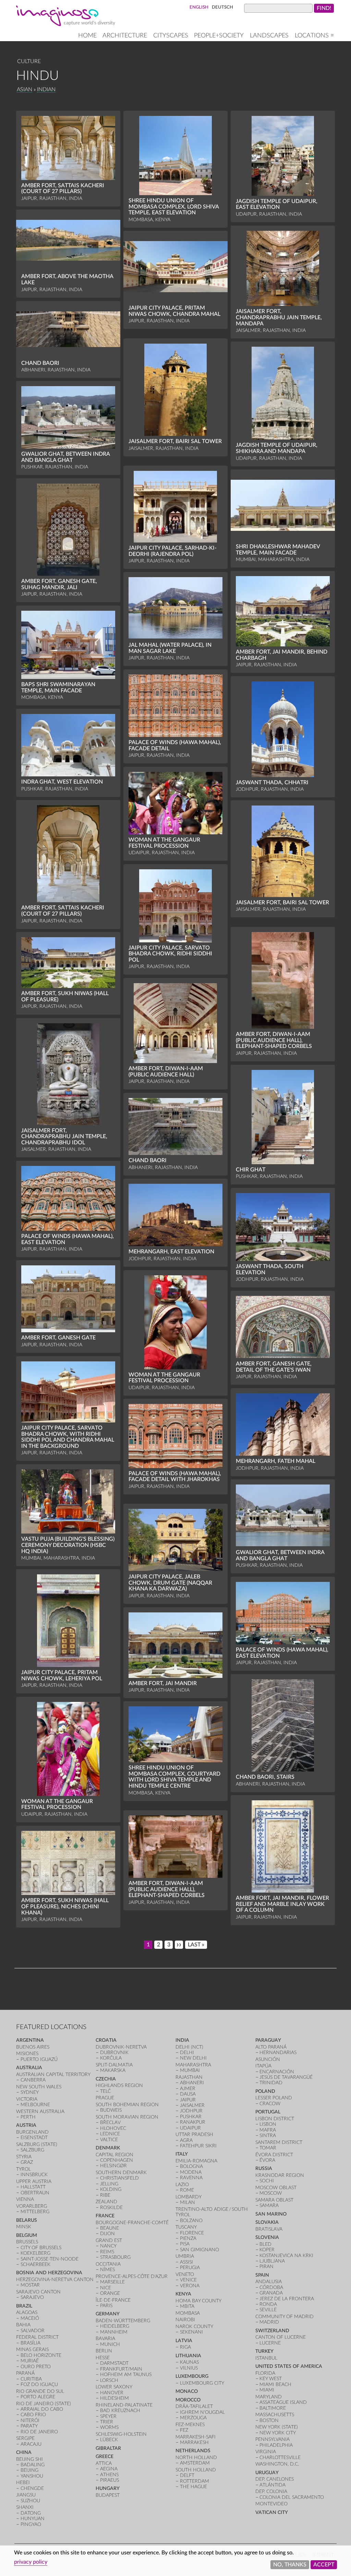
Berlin (104, 2351)
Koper (267, 2250)
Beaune (110, 2228)
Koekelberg (35, 2253)
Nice (106, 2288)
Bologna (191, 2166)
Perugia (190, 2268)
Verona (190, 2286)
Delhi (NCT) (189, 2047)
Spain (262, 2275)
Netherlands (193, 2451)
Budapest (108, 2495)
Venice (188, 2280)
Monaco (187, 2391)
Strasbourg (115, 2257)
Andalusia (269, 2282)
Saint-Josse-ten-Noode (50, 2259)
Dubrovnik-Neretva (121, 2047)
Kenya (183, 2294)
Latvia (184, 2341)
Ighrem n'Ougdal (202, 2412)
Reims (107, 2252)
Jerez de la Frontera (287, 2299)
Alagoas (27, 2312)
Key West (271, 2379)
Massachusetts (275, 2415)
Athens (109, 2475)
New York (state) (277, 2427)
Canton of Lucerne (281, 2337)
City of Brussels (41, 2248)
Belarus (27, 2220)
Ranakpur (193, 2122)
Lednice (110, 2134)
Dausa (188, 2094)
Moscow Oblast (276, 2188)
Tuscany (186, 2227)
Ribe (105, 2195)
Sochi (267, 2181)
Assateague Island (283, 2402)
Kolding (111, 2189)
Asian (25, 90)
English (199, 7)
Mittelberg (35, 2212)
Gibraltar (108, 2448)
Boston (269, 2420)
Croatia (106, 2040)
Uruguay (267, 2473)
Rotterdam (195, 2481)
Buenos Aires (33, 2047)
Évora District (274, 2155)
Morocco (188, 2400)
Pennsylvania (273, 2439)
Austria (26, 2125)
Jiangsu (26, 2495)
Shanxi (25, 2507)
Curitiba (31, 2379)
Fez (184, 2430)
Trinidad (271, 2083)
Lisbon (268, 2124)
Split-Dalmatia (114, 2065)
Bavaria (105, 2339)
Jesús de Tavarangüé (286, 2077)
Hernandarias (278, 2053)
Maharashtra (193, 2065)
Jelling (109, 2184)
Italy (182, 2154)
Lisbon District (275, 2119)
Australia (29, 2068)
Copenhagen (117, 2160)
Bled (265, 2244)
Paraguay (268, 2040)
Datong (31, 2513)
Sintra (268, 2136)
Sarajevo (32, 2297)
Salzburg (32, 2150)
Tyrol (23, 2169)
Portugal (268, 2112)
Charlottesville (280, 2458)
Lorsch (109, 2380)
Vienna (25, 2199)
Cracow (270, 2104)
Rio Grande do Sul (40, 2391)
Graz (27, 2162)
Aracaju (31, 2444)
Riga (185, 2347)
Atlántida (273, 2485)
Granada (271, 2293)
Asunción (268, 2059)
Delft (187, 2475)
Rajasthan (189, 2077)
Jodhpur (191, 2111)
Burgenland (32, 2132)
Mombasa (188, 2313)
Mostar (30, 2285)
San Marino (271, 2214)
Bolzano (191, 2221)
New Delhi (193, 2058)
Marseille (112, 2282)
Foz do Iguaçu (39, 2384)
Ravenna (191, 2178)
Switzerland (272, 2331)
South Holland (196, 2470)
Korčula (111, 2058)
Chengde (32, 2488)
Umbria (185, 2256)
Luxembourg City (202, 2383)
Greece (105, 2456)
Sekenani (191, 2332)
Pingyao (31, 2524)
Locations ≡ (314, 35)
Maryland (269, 2397)
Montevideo (271, 2504)
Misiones (27, 2054)
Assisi (186, 2262)
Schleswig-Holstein (121, 2434)
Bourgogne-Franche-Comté (132, 2223)
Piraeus (110, 2480)
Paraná (25, 2373)
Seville (268, 2310)
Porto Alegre (38, 2397)
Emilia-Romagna (196, 2161)
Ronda (268, 2304)
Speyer (108, 2416)
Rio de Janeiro (39, 2432)
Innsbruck (34, 2175)
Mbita (187, 2306)
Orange (110, 2293)
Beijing (29, 2470)
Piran (267, 2267)
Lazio (182, 2185)
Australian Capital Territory (53, 2074)
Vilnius (189, 2368)
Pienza (188, 2238)
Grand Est (109, 2240)
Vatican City (272, 2512)
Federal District (37, 2337)
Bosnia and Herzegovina (49, 2273)
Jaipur (188, 2100)
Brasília (31, 2343)
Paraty (29, 2426)
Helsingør (113, 2166)
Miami (267, 2390)
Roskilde (111, 2208)
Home (87, 35)
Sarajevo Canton (38, 2292)
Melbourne (35, 2105)
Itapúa (263, 2066)
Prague (105, 2098)
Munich (110, 2344)
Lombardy (189, 2197)
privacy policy (31, 2562)
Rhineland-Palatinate (124, 2405)
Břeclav (110, 2122)
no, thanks (290, 2565)
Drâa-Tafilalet (194, 2406)
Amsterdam (195, 2463)
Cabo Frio (33, 2415)
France (105, 2216)
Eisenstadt (34, 2138)
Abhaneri (192, 2083)
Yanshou (32, 2476)
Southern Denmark (121, 2173)
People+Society (219, 35)
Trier (107, 2422)
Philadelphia (276, 2445)
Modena (191, 2172)
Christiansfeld (119, 2178)
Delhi (187, 2053)
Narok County (194, 2327)
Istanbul (266, 2358)
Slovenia (267, 2237)
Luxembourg (192, 2376)
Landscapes (269, 35)
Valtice (109, 2140)
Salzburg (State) (37, 2144)
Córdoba (271, 2287)
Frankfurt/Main (121, 2369)
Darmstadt (114, 2363)
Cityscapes (171, 35)
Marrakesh (194, 2442)
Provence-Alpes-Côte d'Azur (132, 2276)
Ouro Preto (36, 2367)
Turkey (264, 2351)
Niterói (30, 2420)
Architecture (125, 35)
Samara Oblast (274, 2200)
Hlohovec (113, 2128)
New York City (278, 2433)
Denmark (108, 2148)
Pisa (185, 2244)
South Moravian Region (127, 2117)
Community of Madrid (285, 2317)
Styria (24, 2157)
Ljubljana (272, 2261)
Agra (186, 2140)
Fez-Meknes (190, 2425)
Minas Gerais (32, 2350)
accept (324, 2565)
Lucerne (270, 2343)
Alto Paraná (271, 2047)
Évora (267, 2160)
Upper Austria (34, 2181)
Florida (265, 2373)
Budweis (111, 2110)
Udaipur (190, 2128)
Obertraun (35, 2193)
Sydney (30, 2092)
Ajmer (188, 2089)
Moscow (271, 2193)
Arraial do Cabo (42, 2409)
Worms (109, 2427)
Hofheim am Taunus (126, 2375)
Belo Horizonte (41, 2355)
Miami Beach (275, 2384)
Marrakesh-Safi (196, 2437)
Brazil (24, 2306)
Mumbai (190, 2070)
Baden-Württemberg (123, 2321)
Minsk (24, 2227)
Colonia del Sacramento (292, 2497)
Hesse (103, 2358)
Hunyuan (33, 2519)
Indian (46, 90)
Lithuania (188, 2356)
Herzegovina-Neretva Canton (55, 2280)
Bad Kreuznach (120, 2411)
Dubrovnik (114, 2053)
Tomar (268, 2148)
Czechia (106, 2079)
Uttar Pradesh (194, 2134)
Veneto (185, 2274)
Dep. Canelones (275, 2479)
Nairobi (185, 2320)
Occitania (108, 2264)
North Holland (196, 2458)
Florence (192, 2233)
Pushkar (191, 2117)
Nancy (108, 2246)
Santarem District (279, 2142)
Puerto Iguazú (39, 2059)
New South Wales (39, 2087)
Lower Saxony (114, 2387)
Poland (265, 2091)
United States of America (289, 2366)
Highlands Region (119, 2085)
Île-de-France (113, 2300)
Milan (187, 2202)
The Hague (193, 2487)
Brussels (27, 2242)
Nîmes (107, 2270)
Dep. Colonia (271, 2491)
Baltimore (273, 2408)
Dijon (107, 2234)
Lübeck (109, 2440)
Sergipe (25, 2438)
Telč (105, 2091)
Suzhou (30, 2501)
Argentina (30, 2040)
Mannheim (114, 2332)
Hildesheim (114, 2398)
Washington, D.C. (277, 2464)
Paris (106, 2306)
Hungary (108, 2488)
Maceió (30, 2318)
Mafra (268, 2130)
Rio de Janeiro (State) (44, 2404)
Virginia (266, 2452)
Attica (104, 2463)
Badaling (33, 2465)
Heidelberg (115, 2326)
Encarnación (277, 2072)
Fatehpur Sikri (198, 2146)
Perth (28, 2117)
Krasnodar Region (280, 2175)
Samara (269, 2205)
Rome (187, 2190)
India (182, 2040)
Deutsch (222, 7)
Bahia (23, 2325)
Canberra (33, 2080)
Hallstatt (33, 2187)
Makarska (113, 2070)
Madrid (269, 2322)
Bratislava (269, 2229)
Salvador (33, 2331)
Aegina (109, 2469)
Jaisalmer (192, 2105)
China (24, 2452)
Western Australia (40, 2112)
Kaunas (189, 2362)
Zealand (106, 2202)
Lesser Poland (274, 2098)
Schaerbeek (35, 2264)
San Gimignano (199, 2250)
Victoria (27, 2099)
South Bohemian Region (127, 2105)
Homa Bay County (198, 2301)
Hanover (112, 2393)
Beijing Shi (29, 2459)
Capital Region (114, 2155)
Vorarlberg (32, 2206)
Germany (108, 2314)
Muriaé (30, 2361)
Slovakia (267, 2222)
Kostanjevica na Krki (286, 2256)
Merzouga (193, 2418)
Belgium (27, 2235)
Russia (264, 2168)
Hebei (23, 2483)
